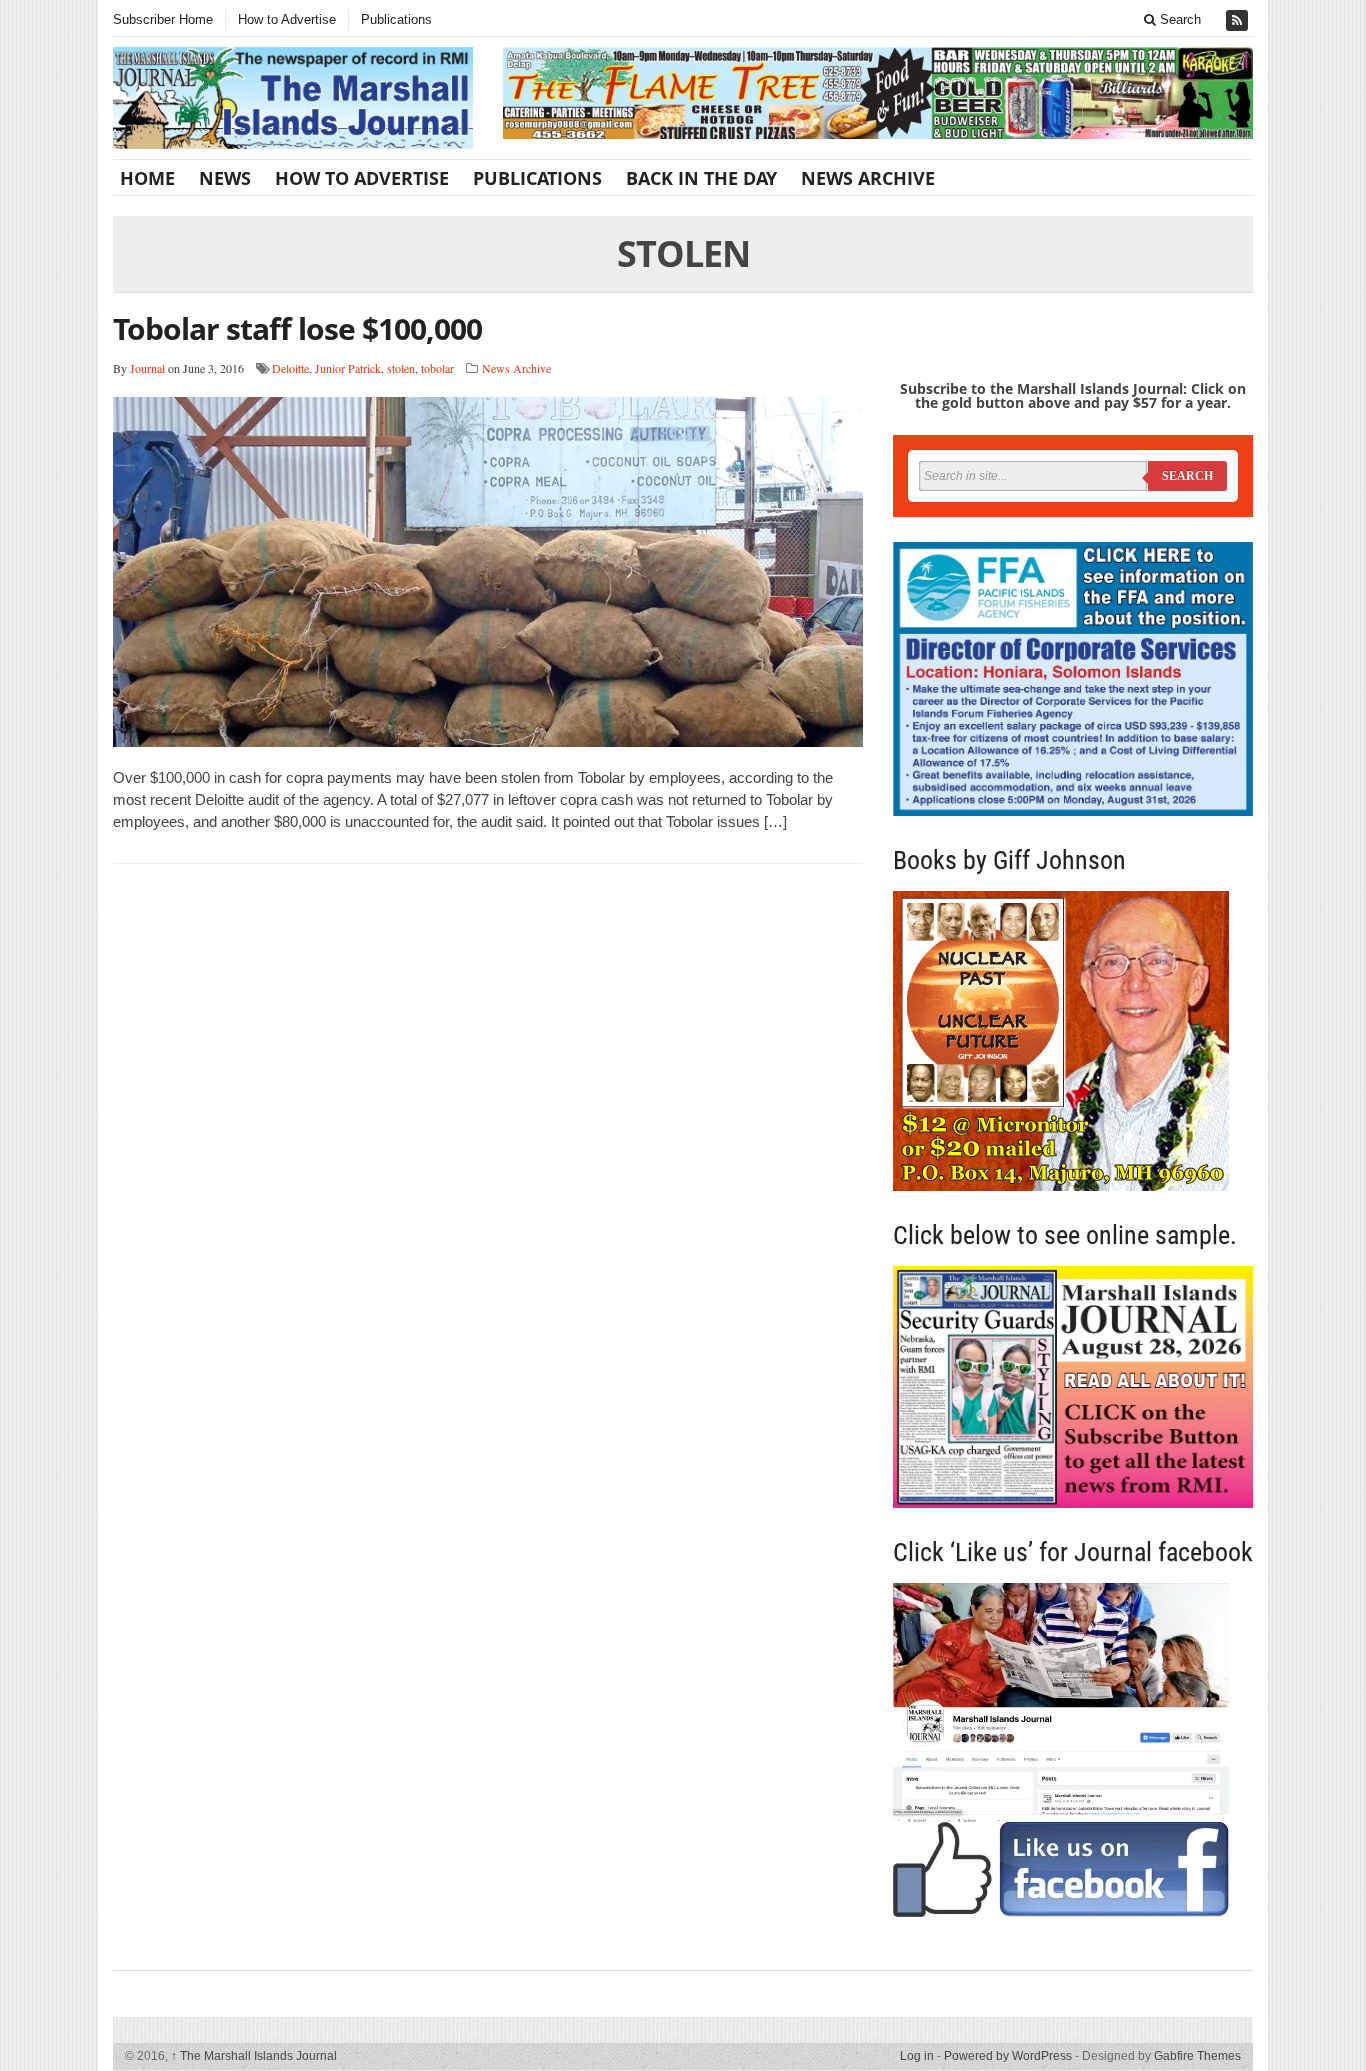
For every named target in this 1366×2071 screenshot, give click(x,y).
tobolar (437, 368)
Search (1178, 19)
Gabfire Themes (1197, 2056)
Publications (396, 19)
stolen (401, 368)
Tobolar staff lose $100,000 (297, 328)
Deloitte (290, 368)
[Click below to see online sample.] (1073, 1386)
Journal (147, 368)
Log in (917, 2056)
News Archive (868, 178)
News (225, 178)
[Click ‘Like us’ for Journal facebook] (1073, 1750)
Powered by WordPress (1008, 2056)
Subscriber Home (163, 19)
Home (147, 178)
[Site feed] (1239, 20)
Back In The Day (701, 178)
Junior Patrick (348, 368)
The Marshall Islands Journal (254, 2056)
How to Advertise (287, 19)
